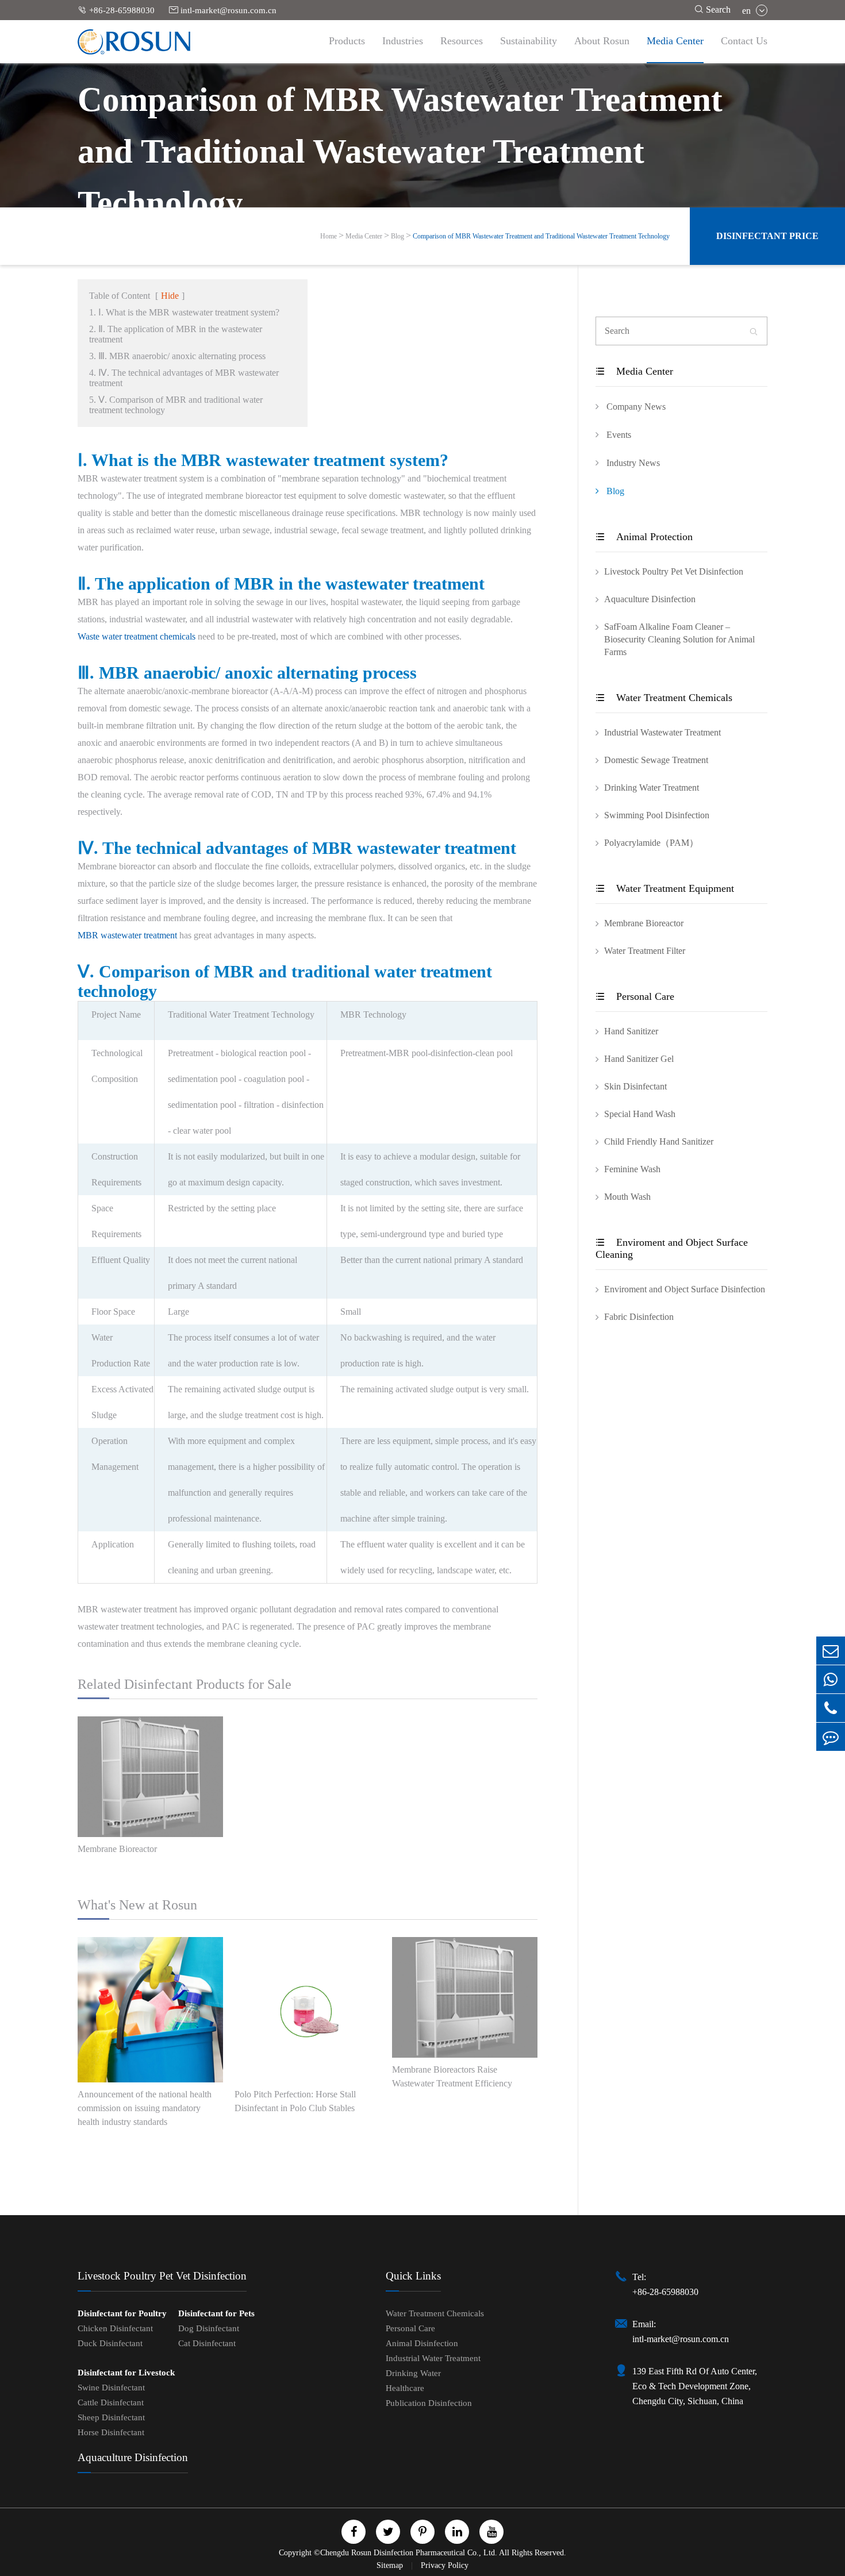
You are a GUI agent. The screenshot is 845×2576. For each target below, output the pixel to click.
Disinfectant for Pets (216, 2313)
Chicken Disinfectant (115, 2328)
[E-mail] (831, 1651)
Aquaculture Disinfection (650, 599)
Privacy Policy (445, 2565)
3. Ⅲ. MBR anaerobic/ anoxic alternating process (177, 356)
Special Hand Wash (640, 1114)
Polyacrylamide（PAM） (651, 843)
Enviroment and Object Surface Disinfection (685, 1289)
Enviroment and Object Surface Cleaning (672, 1248)
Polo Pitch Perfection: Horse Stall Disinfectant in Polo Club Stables (295, 2101)
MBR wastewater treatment (127, 935)
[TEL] (831, 1708)
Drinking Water (413, 2373)
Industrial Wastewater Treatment (662, 732)
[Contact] (831, 1737)
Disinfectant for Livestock (126, 2373)
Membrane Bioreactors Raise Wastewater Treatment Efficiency (452, 2076)
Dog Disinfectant (209, 2328)
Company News (635, 407)
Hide (170, 296)
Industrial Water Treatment (433, 2358)
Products (347, 41)
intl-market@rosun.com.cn (223, 10)
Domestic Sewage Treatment (656, 760)
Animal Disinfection (422, 2343)
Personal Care (635, 996)
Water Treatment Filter (645, 951)
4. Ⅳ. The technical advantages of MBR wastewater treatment (184, 378)
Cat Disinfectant (207, 2343)
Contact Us (744, 41)
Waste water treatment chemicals (137, 636)
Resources (462, 41)
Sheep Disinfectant (111, 2417)
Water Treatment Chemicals (664, 698)
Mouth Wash (627, 1197)
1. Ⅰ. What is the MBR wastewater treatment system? (184, 312)
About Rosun (602, 41)
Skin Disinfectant (635, 1086)
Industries (403, 41)
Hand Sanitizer (631, 1031)
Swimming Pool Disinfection (657, 815)
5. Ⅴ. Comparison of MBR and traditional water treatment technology (176, 405)
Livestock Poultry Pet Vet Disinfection (674, 571)
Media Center (675, 41)
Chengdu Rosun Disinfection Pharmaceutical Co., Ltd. (409, 2553)
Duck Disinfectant (110, 2343)
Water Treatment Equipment (665, 888)
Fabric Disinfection (639, 1317)
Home (329, 236)
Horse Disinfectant (111, 2432)
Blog (397, 236)
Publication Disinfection (429, 2403)
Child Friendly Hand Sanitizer (659, 1141)
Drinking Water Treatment (652, 788)
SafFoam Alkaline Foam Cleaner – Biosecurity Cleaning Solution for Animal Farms (679, 639)
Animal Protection (644, 537)
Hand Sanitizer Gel (639, 1059)
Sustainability (529, 41)
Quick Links (413, 2276)
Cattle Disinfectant (111, 2402)
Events (618, 435)
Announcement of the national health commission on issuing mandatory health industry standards (145, 2108)
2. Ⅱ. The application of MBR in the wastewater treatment (176, 334)
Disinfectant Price (767, 236)
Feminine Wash (632, 1169)
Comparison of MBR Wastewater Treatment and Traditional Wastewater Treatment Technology (541, 236)
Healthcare (405, 2388)
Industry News (632, 463)
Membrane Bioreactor (117, 1849)
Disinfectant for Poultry (122, 2313)
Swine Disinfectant (111, 2388)
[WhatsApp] (831, 1679)
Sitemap (391, 2565)
